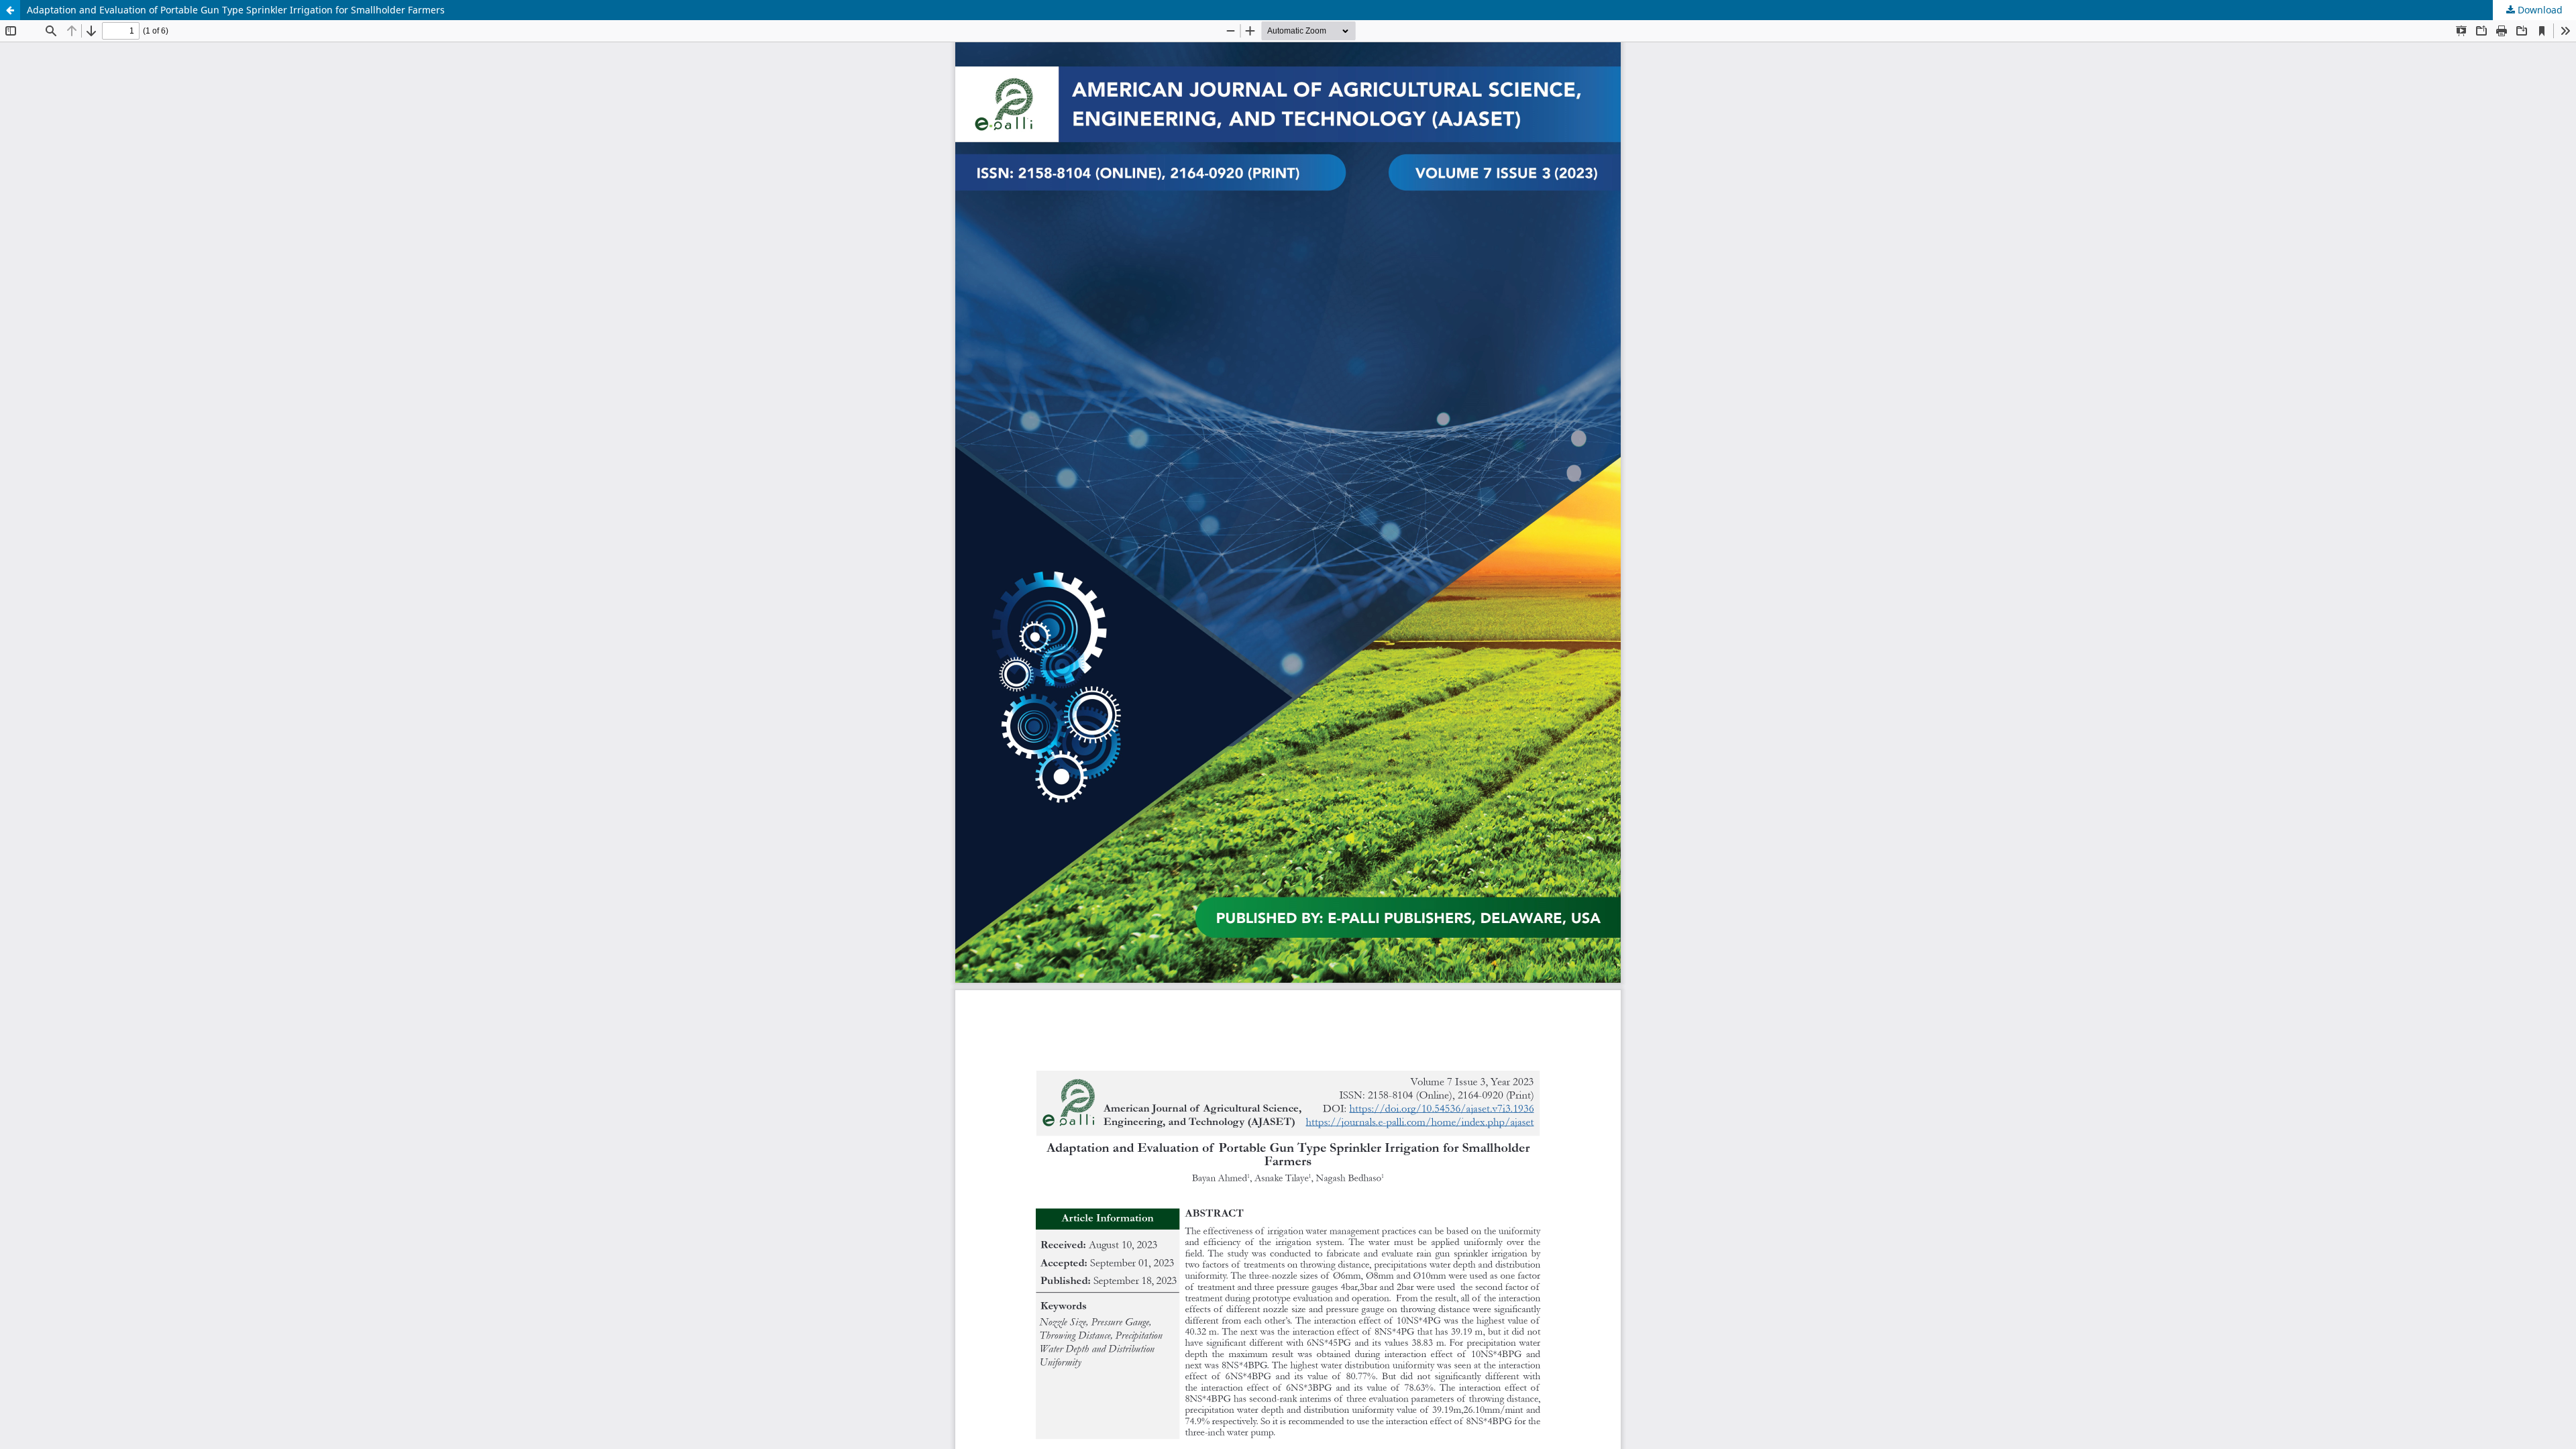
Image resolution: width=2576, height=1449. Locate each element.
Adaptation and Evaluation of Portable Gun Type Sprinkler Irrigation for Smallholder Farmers (236, 10)
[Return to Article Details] (10, 10)
